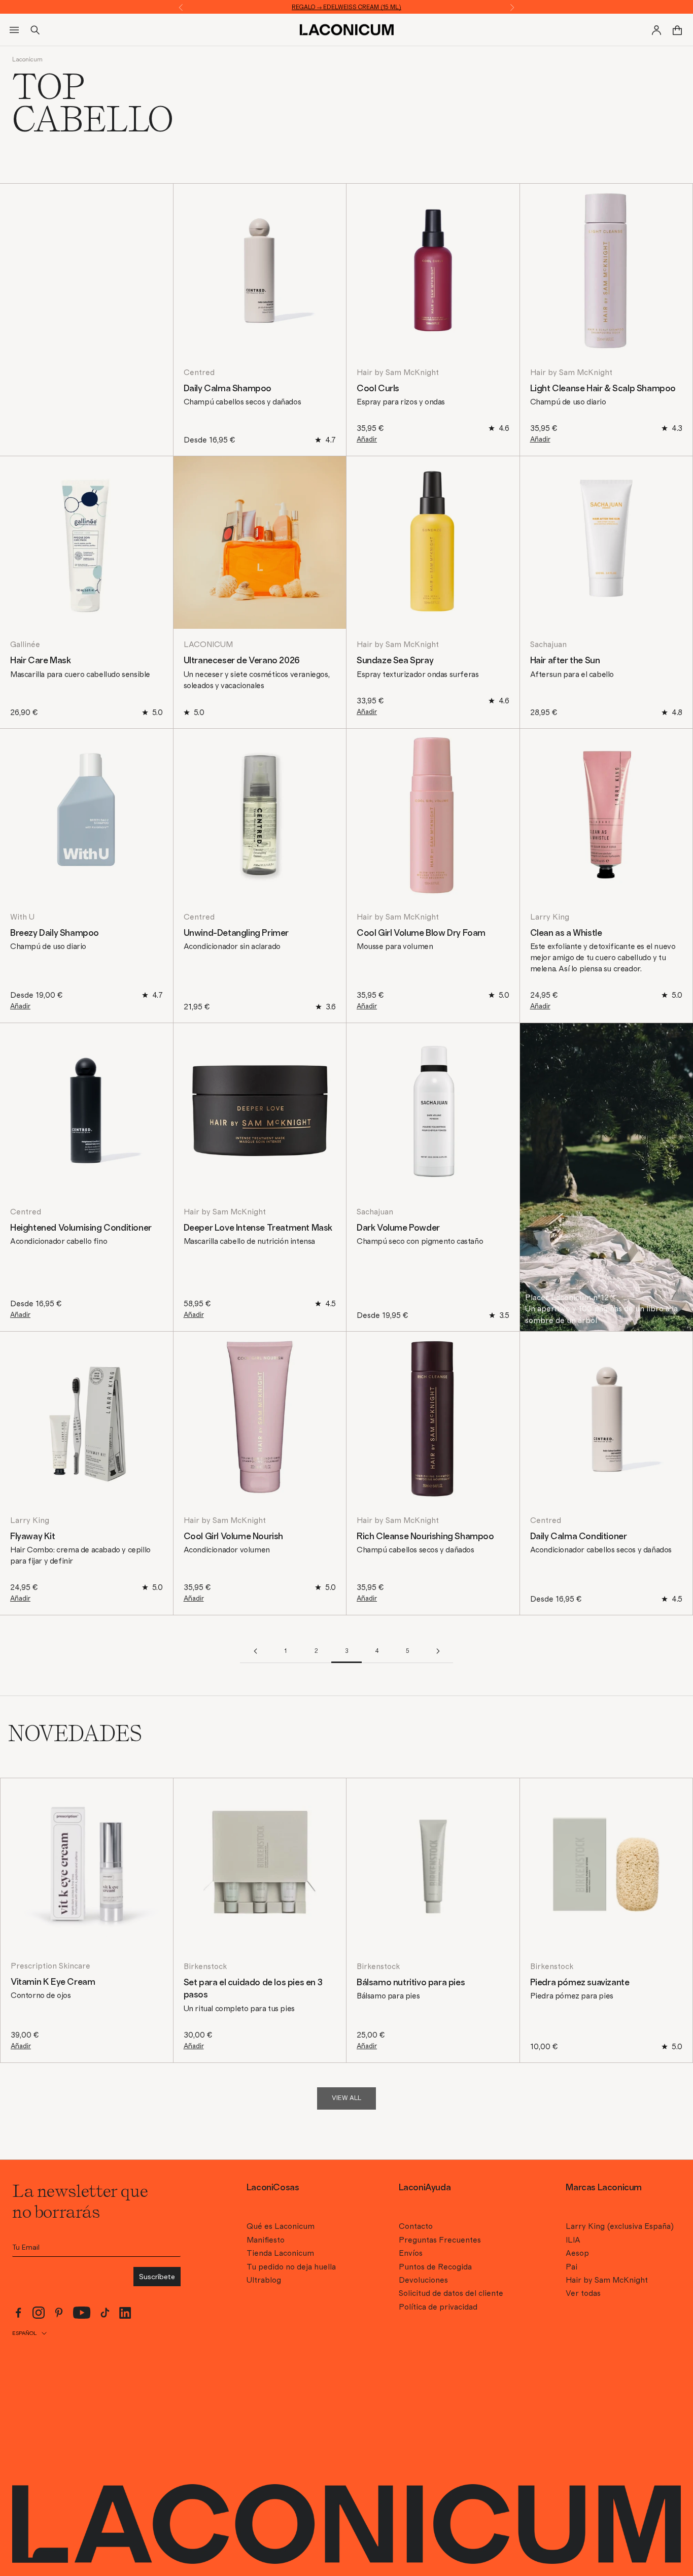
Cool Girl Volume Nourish (233, 1537)
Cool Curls (378, 389)
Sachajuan (548, 645)
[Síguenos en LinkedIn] (125, 2313)
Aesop (577, 2253)
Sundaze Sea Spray (395, 661)
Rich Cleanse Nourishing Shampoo (425, 1537)
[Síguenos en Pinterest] (59, 2313)
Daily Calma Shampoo (228, 389)
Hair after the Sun (565, 661)
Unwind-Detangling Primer (236, 933)
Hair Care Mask (40, 661)
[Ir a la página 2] (255, 1651)
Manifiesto (266, 2240)
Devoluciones (423, 2280)
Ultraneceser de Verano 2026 (242, 661)
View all (346, 2098)
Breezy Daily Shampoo (55, 933)
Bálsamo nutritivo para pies (411, 1983)
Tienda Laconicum (280, 2253)
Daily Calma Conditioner (579, 1537)
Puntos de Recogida (435, 2267)
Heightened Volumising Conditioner (81, 1228)
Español (24, 2333)
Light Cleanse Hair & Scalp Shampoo (603, 389)
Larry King (550, 917)
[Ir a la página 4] (438, 1651)
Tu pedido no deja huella (291, 2267)
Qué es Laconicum (281, 2226)
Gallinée (25, 645)
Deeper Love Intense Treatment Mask (258, 1228)
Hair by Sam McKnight (398, 372)
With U (22, 917)
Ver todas (583, 2293)
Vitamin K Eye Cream (53, 1982)
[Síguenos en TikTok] (105, 2313)
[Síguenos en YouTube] (82, 2313)
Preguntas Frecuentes (440, 2240)
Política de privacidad (438, 2307)
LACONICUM (208, 645)
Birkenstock (205, 1967)
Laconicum (27, 59)
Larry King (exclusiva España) (620, 2226)
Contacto (416, 2226)
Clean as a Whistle (566, 933)
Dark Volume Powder (398, 1228)
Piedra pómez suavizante (580, 1983)
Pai (571, 2267)
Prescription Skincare (50, 1966)
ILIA (573, 2240)
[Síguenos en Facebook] (18, 2313)
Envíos (411, 2253)
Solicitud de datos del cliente (451, 2293)
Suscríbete (157, 2277)
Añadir (367, 439)
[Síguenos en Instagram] (39, 2313)
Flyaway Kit (33, 1537)
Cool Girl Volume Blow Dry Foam (421, 933)
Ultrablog (264, 2280)
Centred (199, 372)
